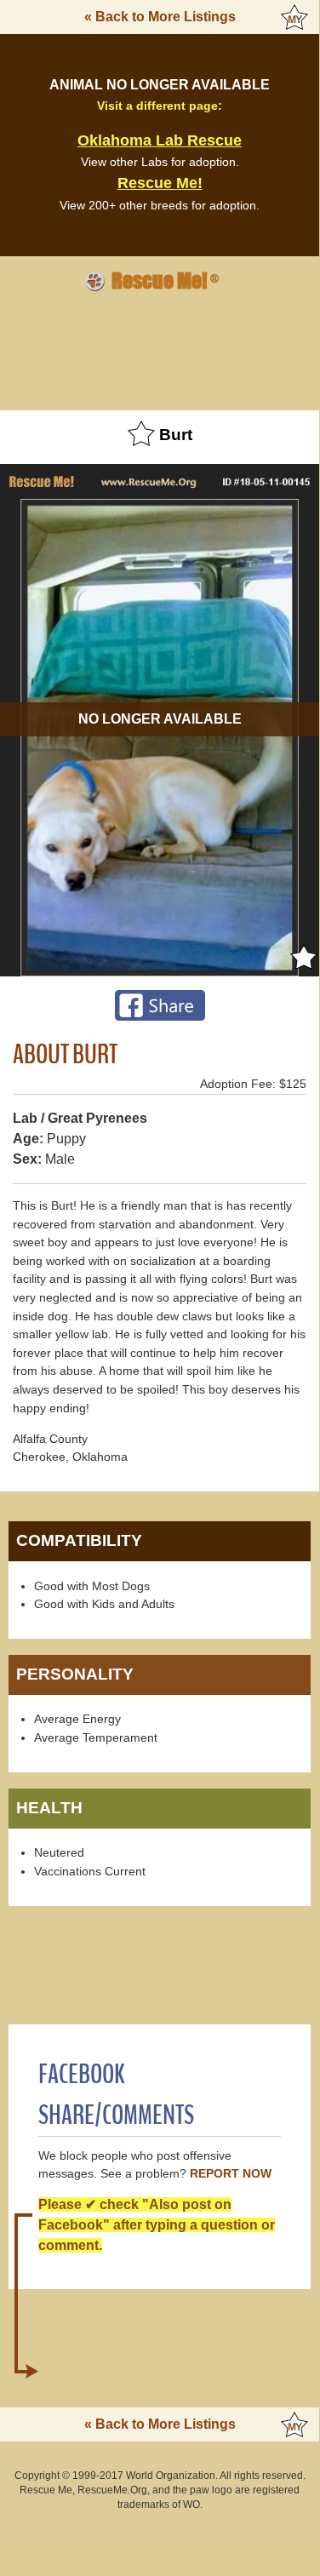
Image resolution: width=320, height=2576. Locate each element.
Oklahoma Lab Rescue (160, 140)
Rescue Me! (160, 183)
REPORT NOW (231, 2174)
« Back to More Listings (160, 17)
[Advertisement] (160, 348)
